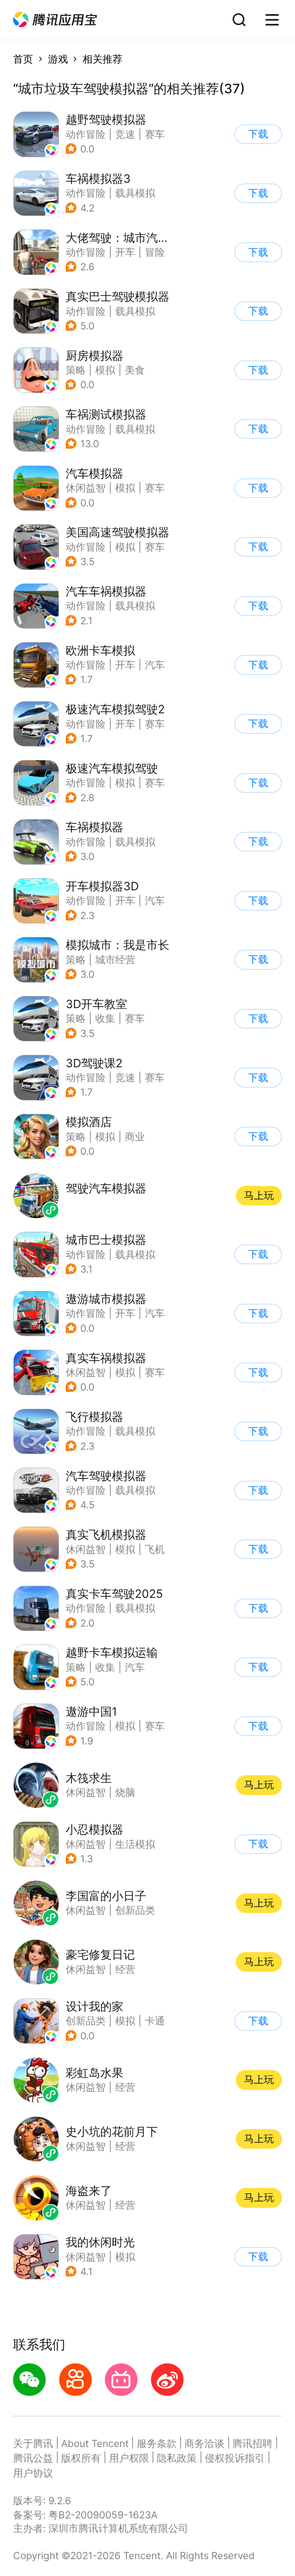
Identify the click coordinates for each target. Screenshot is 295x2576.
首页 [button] (23, 59)
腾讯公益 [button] (33, 2458)
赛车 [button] (155, 134)
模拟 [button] (105, 370)
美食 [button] (135, 370)
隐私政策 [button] (177, 2458)
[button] (55, 20)
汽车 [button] (155, 665)
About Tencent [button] (95, 2443)
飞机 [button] (155, 1549)
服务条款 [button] (157, 2443)
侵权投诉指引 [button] (235, 2458)
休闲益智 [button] (86, 488)
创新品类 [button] (86, 2021)
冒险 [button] (155, 252)
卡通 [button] (155, 2021)
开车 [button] (125, 252)
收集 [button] (105, 1018)
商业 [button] (135, 1137)
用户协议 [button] (33, 2473)
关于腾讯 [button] (33, 2443)
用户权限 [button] (129, 2458)
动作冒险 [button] (86, 134)
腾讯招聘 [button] (252, 2443)
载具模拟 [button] (135, 193)
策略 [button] (76, 370)
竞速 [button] (125, 134)
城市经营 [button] (115, 960)
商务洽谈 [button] (204, 2443)
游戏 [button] (58, 59)
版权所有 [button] (81, 2458)
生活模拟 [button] (135, 1844)
